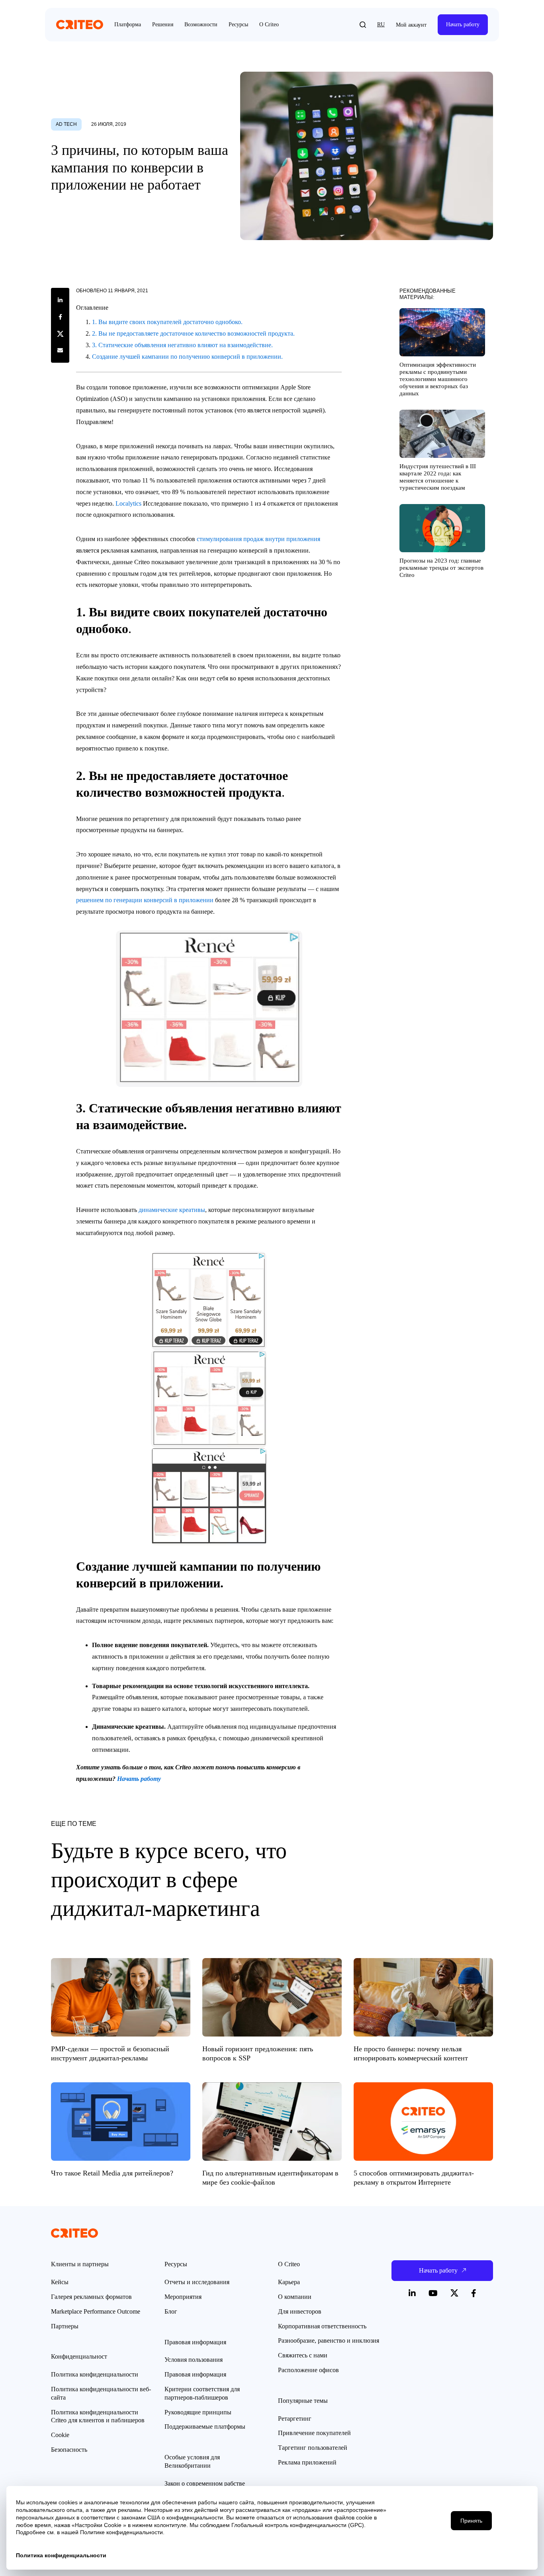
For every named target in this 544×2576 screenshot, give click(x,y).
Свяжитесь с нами (303, 2355)
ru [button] (381, 24)
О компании (295, 2297)
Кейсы (60, 2282)
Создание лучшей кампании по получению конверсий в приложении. (187, 357)
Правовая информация (195, 2374)
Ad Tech (66, 124)
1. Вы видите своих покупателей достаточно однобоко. (167, 322)
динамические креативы (172, 1210)
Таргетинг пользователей (313, 2448)
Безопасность (69, 2450)
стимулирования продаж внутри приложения (258, 539)
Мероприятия (183, 2297)
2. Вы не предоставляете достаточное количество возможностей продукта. (193, 333)
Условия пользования (194, 2360)
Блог (171, 2311)
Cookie (60, 2435)
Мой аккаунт (411, 25)
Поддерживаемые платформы (205, 2426)
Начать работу (463, 24)
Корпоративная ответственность (322, 2326)
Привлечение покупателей (314, 2433)
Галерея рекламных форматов (91, 2297)
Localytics (128, 503)
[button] (363, 25)
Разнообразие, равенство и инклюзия (329, 2340)
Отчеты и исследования (197, 2282)
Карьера (289, 2282)
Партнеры (65, 2326)
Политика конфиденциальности (95, 2374)
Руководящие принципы (198, 2412)
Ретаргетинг (295, 2419)
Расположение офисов (308, 2370)
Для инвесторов (300, 2311)
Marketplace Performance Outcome (96, 2311)
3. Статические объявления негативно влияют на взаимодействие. (182, 345)
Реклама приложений (307, 2462)
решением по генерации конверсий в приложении (145, 900)
